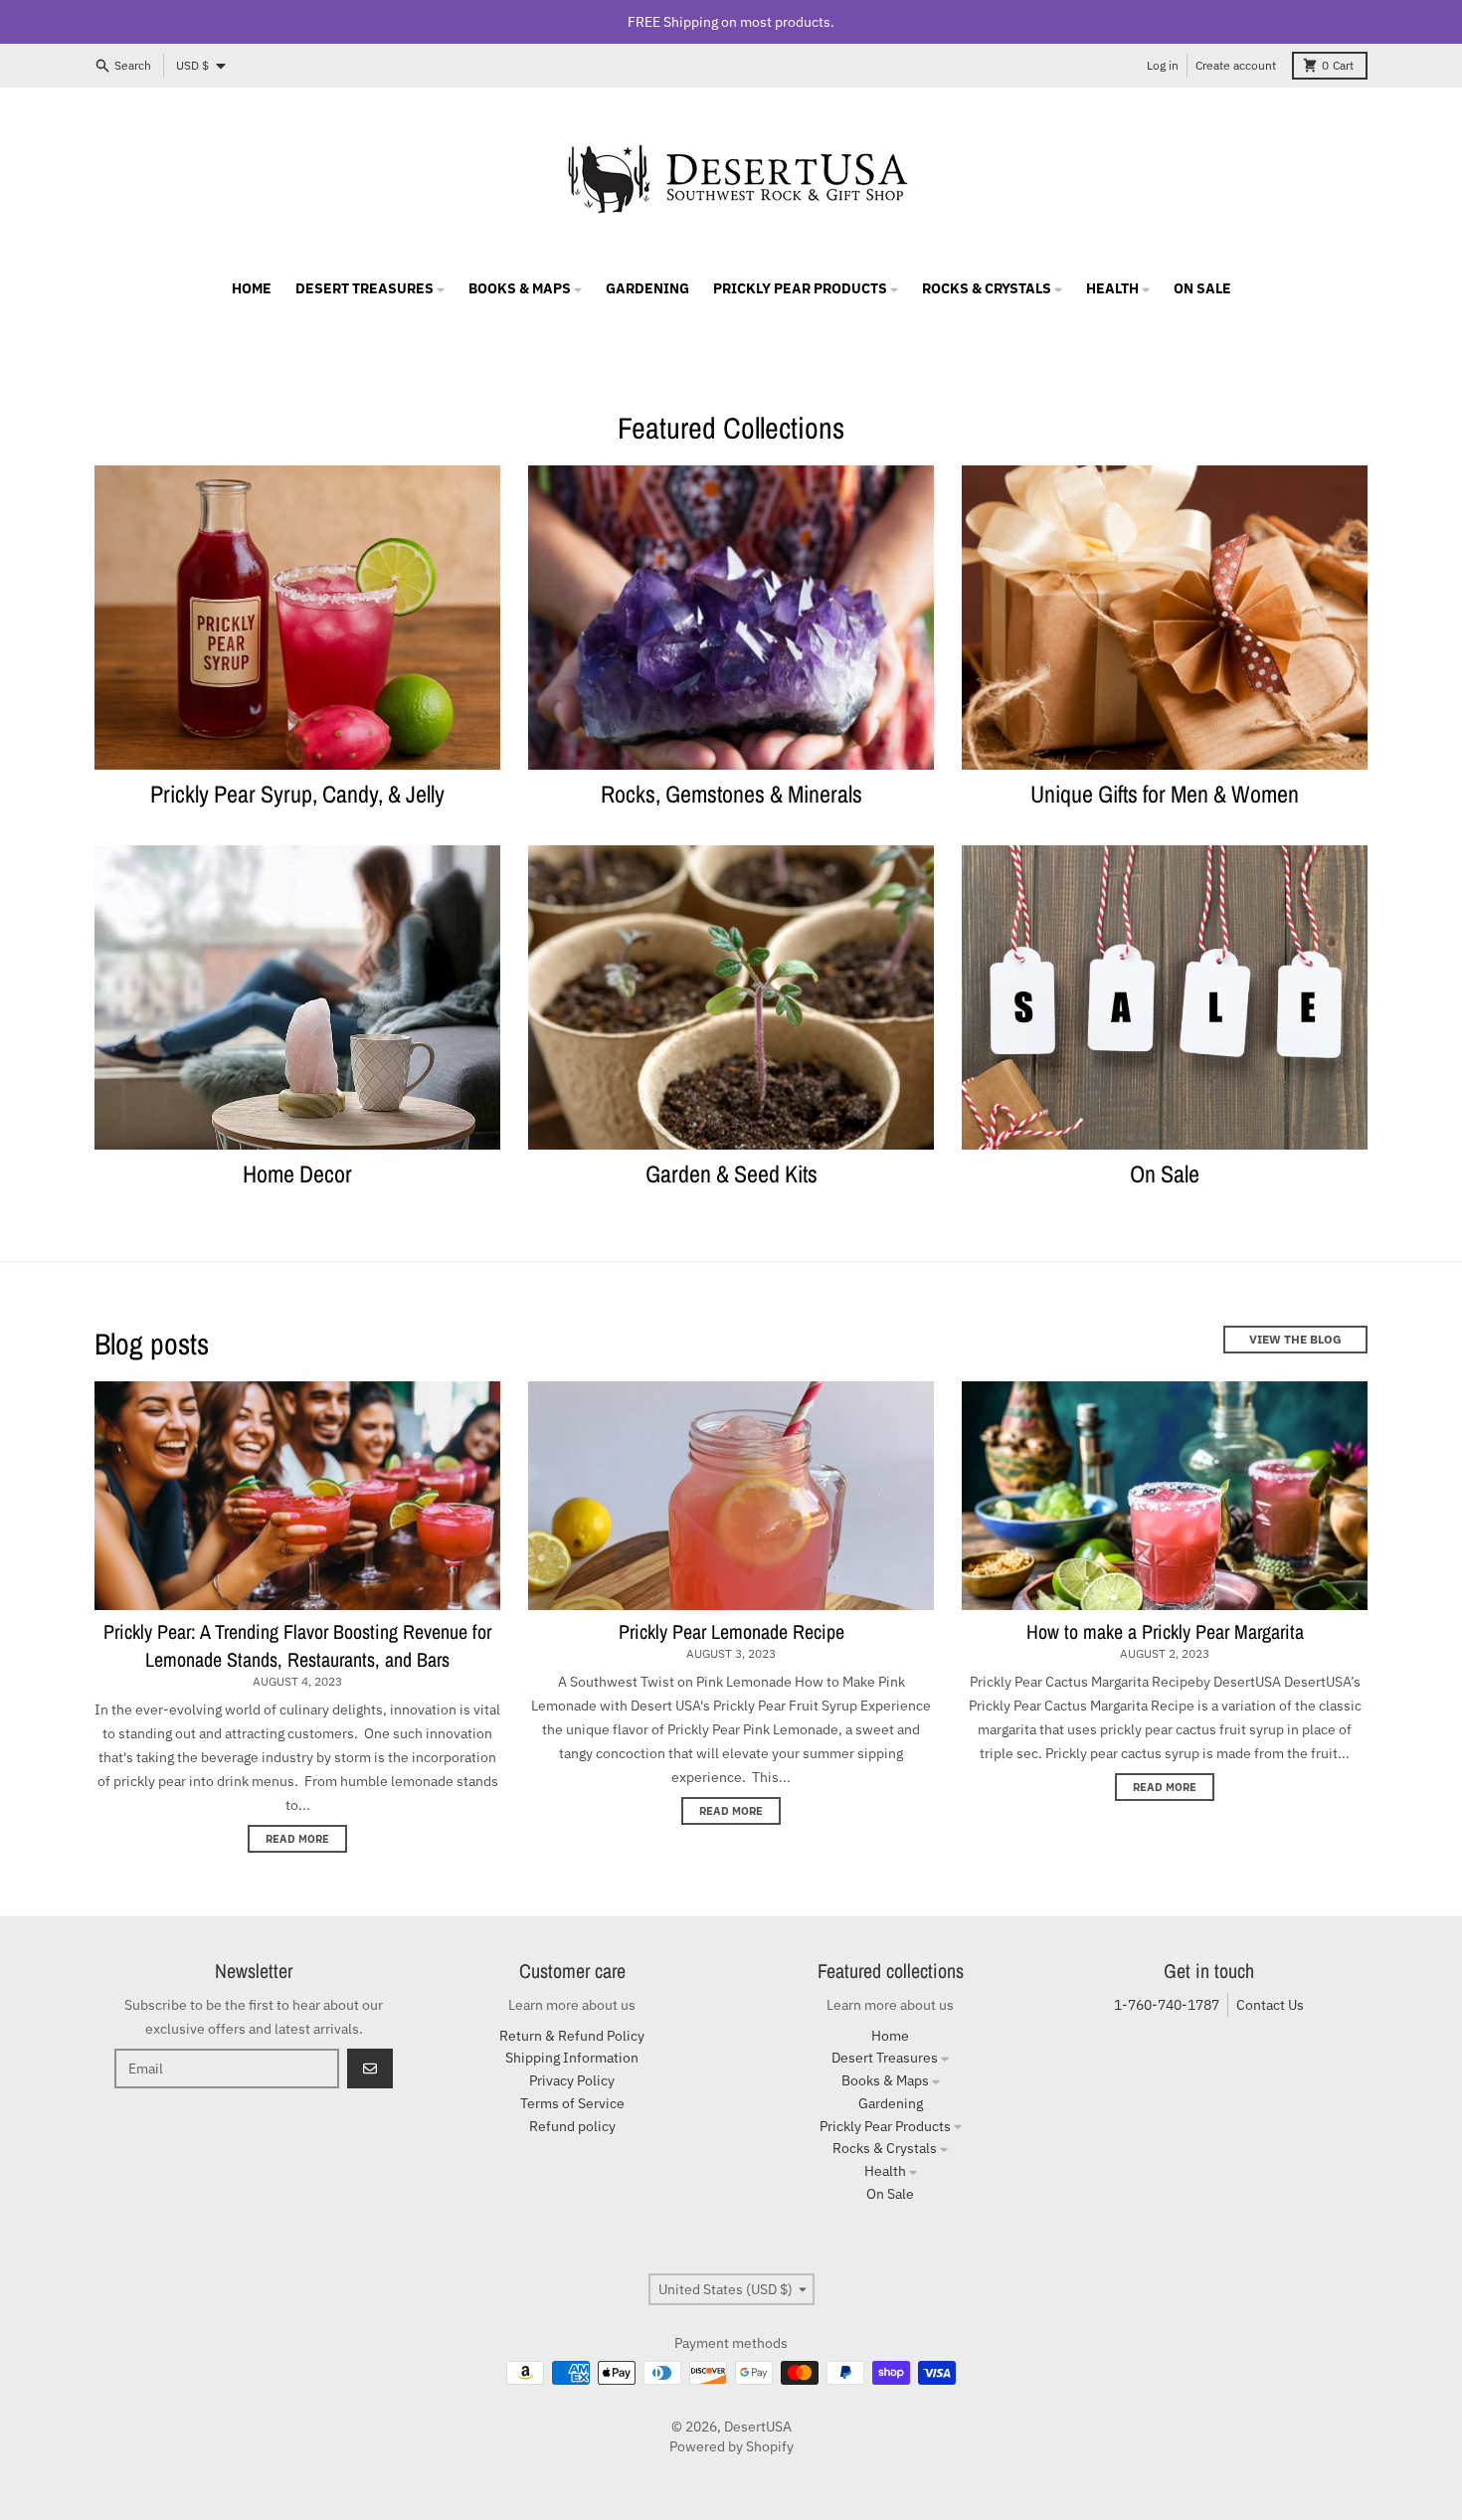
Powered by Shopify (731, 2446)
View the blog (1295, 1339)
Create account (1236, 65)
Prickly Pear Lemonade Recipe (731, 1631)
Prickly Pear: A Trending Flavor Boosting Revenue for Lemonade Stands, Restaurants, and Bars (297, 1645)
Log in (1163, 65)
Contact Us (1270, 2005)
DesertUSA (758, 2427)
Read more (297, 1839)
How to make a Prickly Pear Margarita (1165, 1631)
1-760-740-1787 (1167, 2005)
